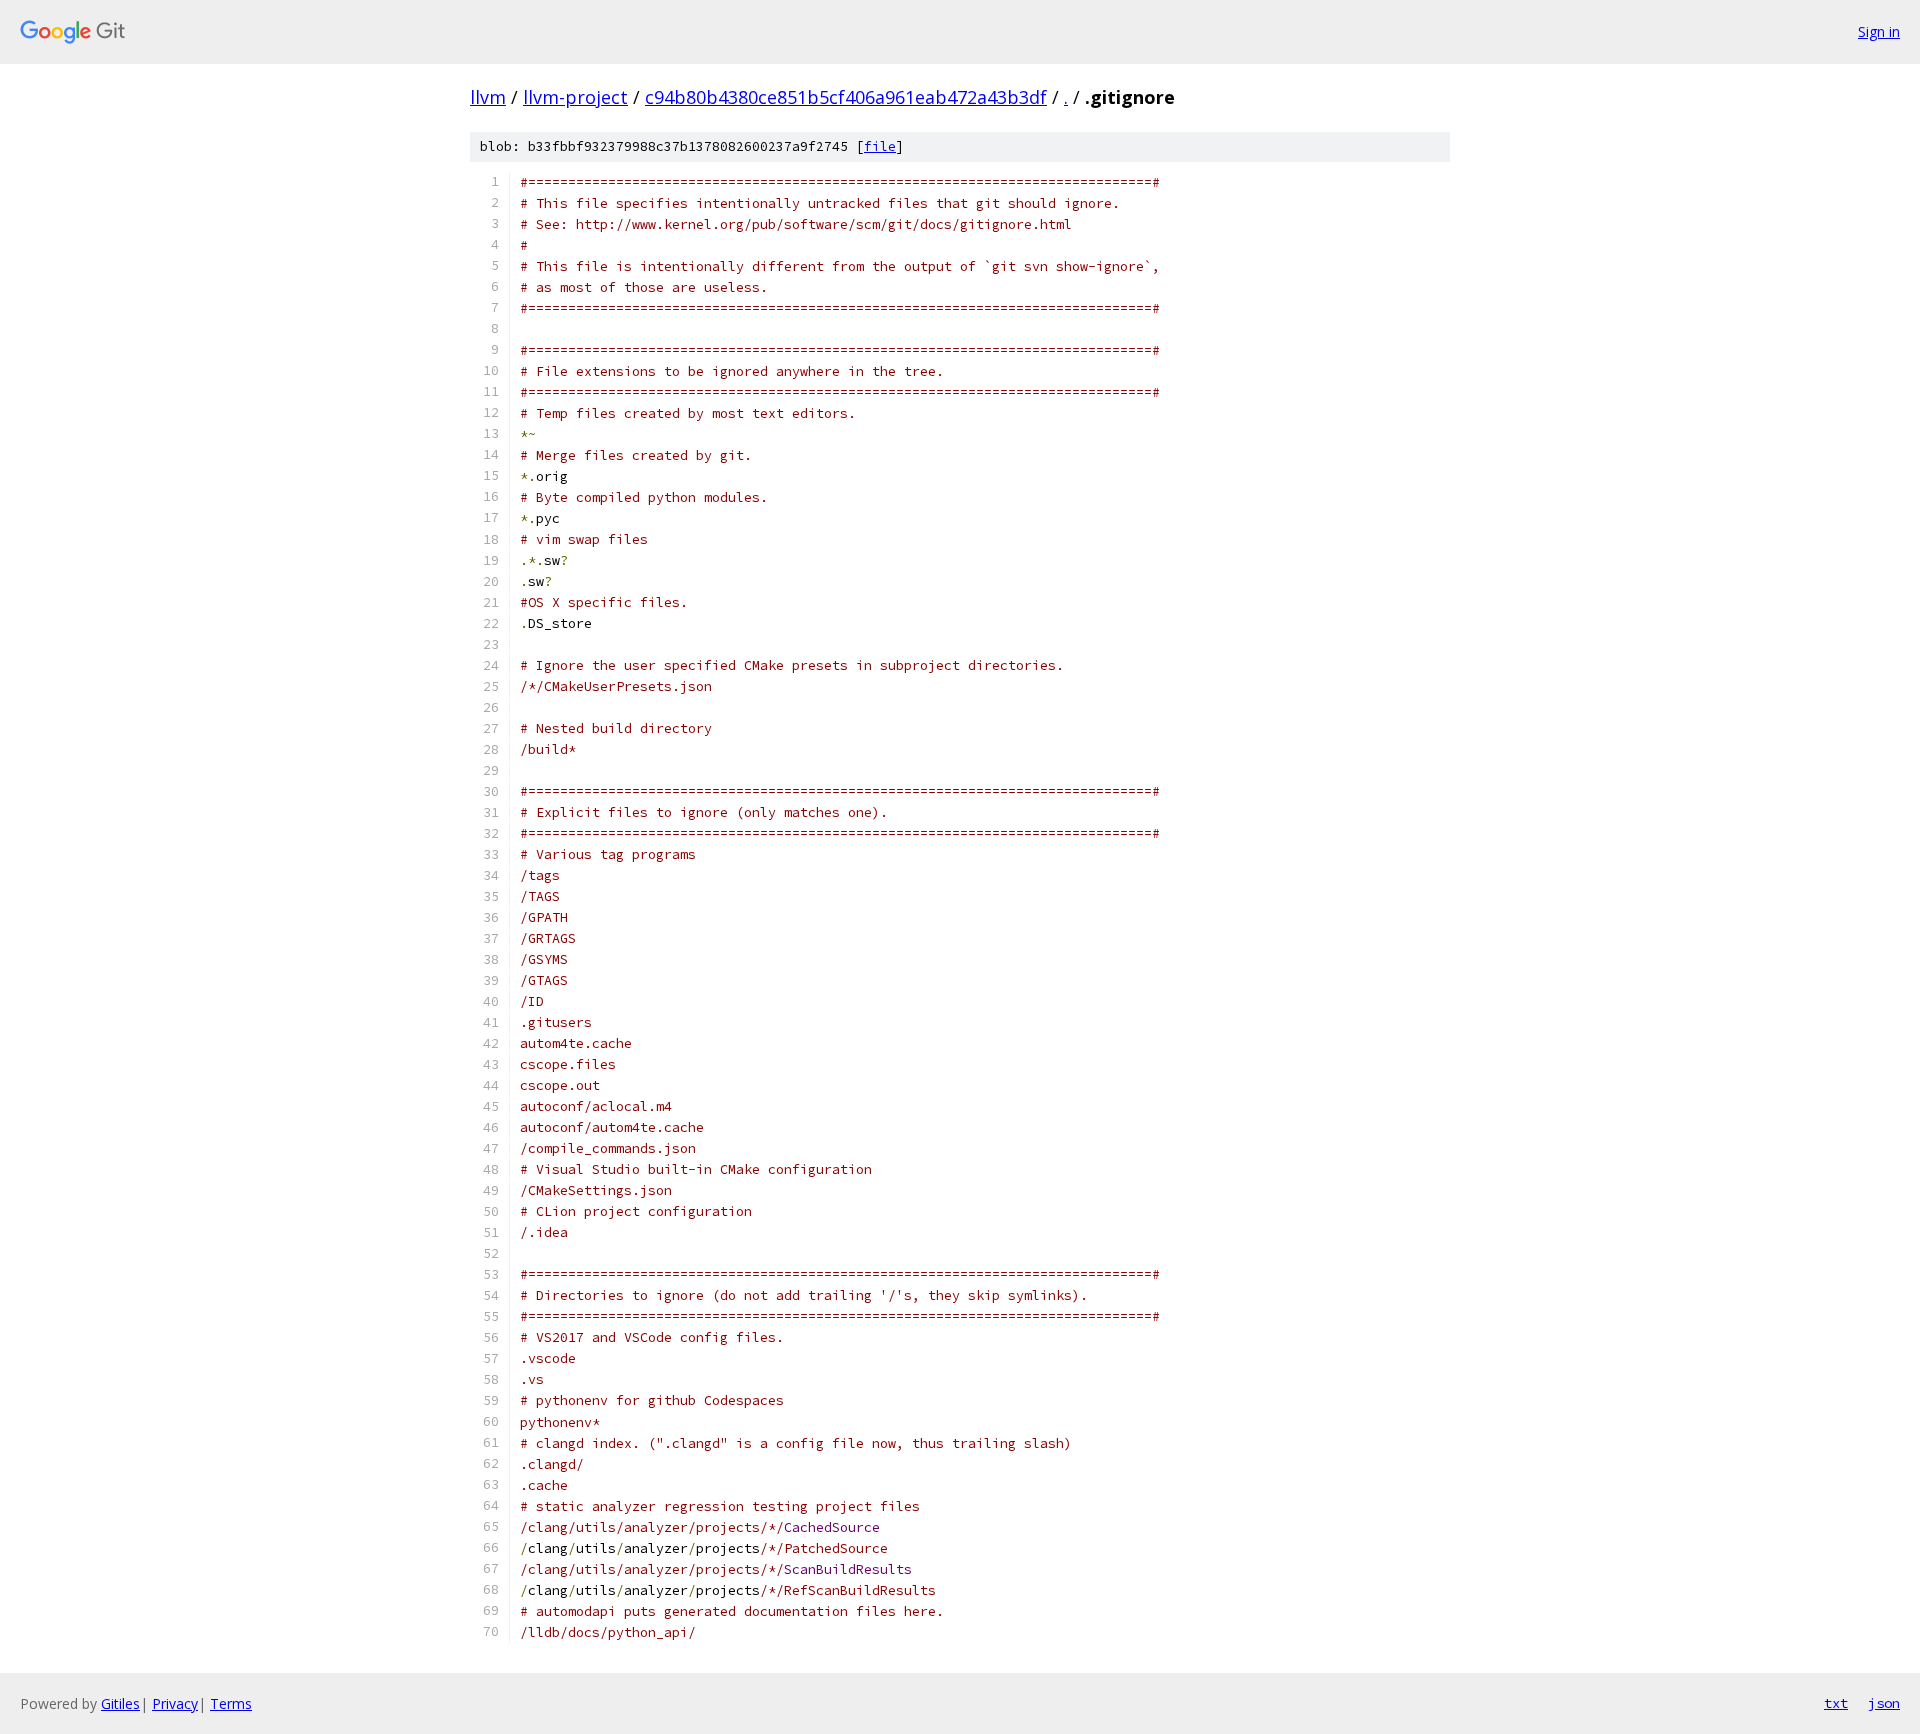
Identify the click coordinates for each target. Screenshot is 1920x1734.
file (880, 146)
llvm (488, 97)
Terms (231, 1703)
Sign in (1879, 31)
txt (1836, 1703)
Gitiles (120, 1703)
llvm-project (575, 97)
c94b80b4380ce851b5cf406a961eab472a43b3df (846, 97)
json (1884, 1703)
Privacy (175, 1703)
